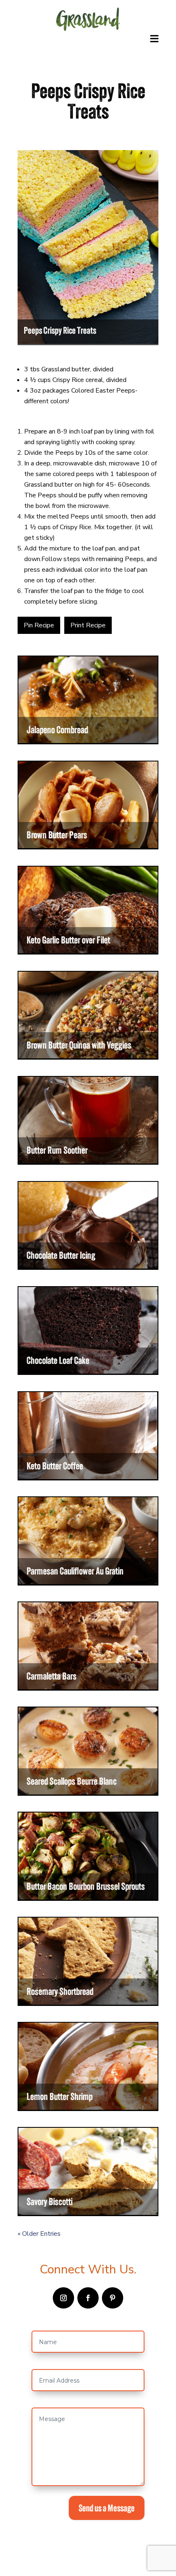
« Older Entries (39, 2234)
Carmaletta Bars (52, 1676)
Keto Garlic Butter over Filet (68, 940)
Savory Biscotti (50, 2202)
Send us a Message (107, 2508)
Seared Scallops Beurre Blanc (72, 1781)
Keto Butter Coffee (55, 1466)
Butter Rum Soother (57, 1150)
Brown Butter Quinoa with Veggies (79, 1045)
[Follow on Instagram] (63, 2298)
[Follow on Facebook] (88, 2298)
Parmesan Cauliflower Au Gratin (75, 1571)
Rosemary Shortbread (60, 1991)
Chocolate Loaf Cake (58, 1360)
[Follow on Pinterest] (113, 2298)
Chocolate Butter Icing (61, 1255)
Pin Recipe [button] (39, 625)
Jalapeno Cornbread (57, 730)
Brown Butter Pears (57, 835)
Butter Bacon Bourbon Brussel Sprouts (86, 1886)
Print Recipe (88, 625)
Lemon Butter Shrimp (60, 2097)
